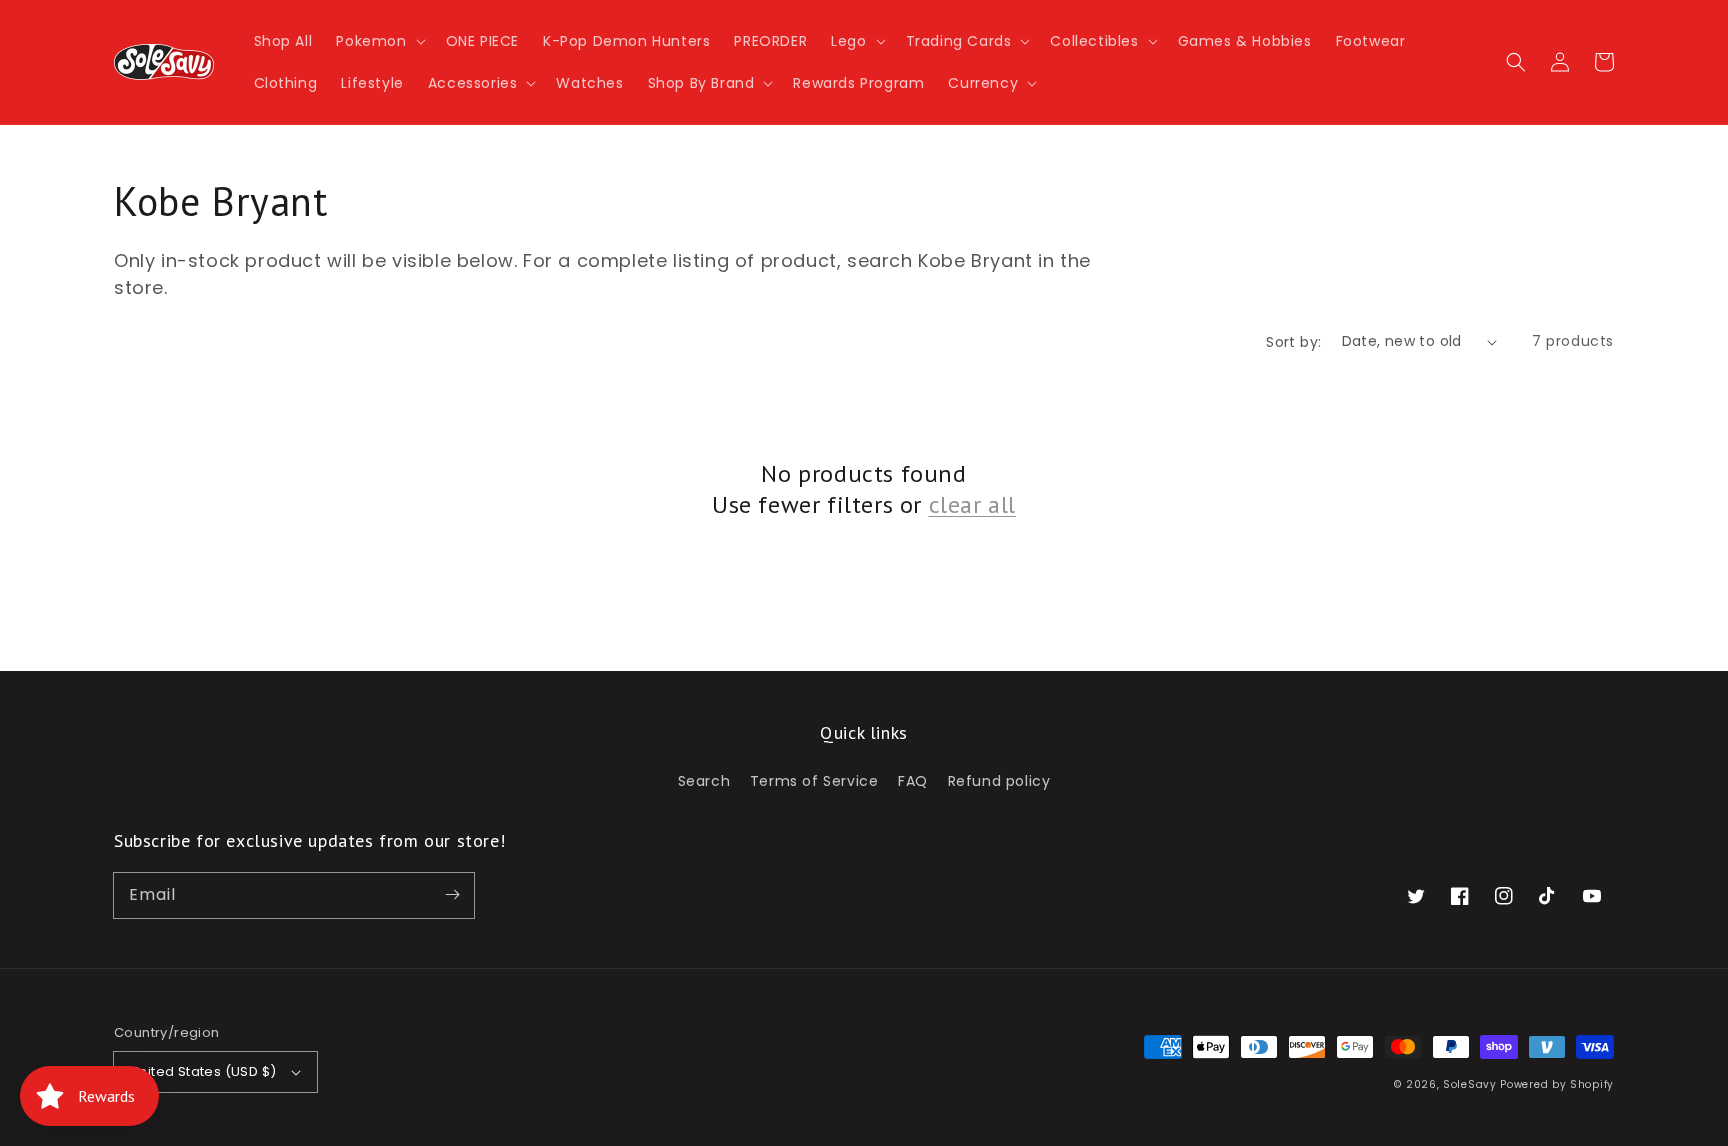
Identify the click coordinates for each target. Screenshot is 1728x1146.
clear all (972, 504)
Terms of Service (814, 781)
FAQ (913, 781)
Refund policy (999, 781)
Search (704, 781)
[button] (378, 41)
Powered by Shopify (1557, 1084)
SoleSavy (1470, 1084)
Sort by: (1293, 342)
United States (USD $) (203, 1071)
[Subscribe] (452, 895)
